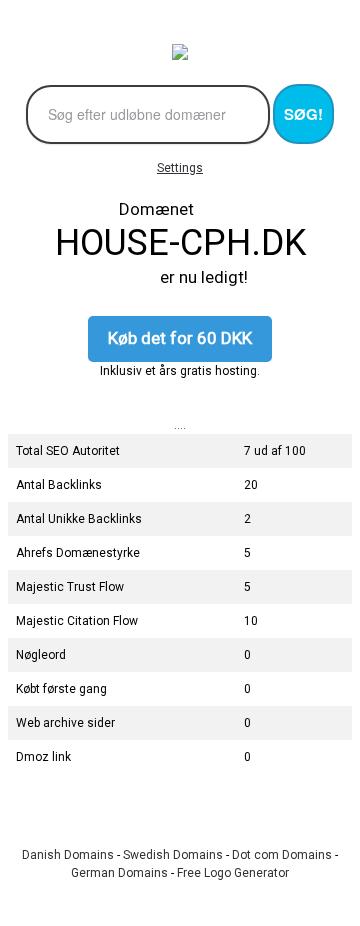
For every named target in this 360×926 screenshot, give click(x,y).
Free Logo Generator (233, 873)
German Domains (119, 873)
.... (180, 425)
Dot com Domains (282, 855)
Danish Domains (68, 855)
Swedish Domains (173, 855)
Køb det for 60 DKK (180, 338)
